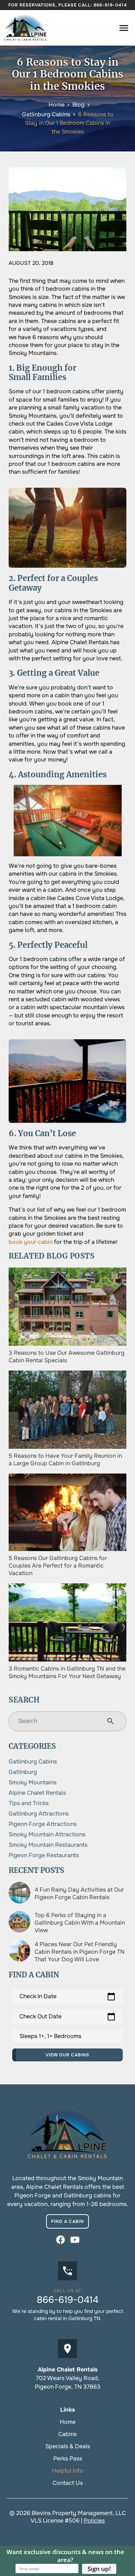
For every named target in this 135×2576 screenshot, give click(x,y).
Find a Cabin (67, 2221)
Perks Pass (68, 2458)
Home (68, 2422)
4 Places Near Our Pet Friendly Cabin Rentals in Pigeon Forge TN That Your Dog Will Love (80, 1952)
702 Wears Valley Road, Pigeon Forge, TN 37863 (68, 2382)
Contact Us (68, 2483)
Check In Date (67, 1996)
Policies (94, 2521)
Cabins (67, 2434)
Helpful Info (67, 2471)
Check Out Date (67, 2017)
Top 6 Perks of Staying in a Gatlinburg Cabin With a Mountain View (80, 1923)
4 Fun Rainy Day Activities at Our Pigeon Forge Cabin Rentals (79, 1893)
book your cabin (31, 1242)
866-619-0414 (110, 5)
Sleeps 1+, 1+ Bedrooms (50, 2036)
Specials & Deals (68, 2446)
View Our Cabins (67, 2055)
